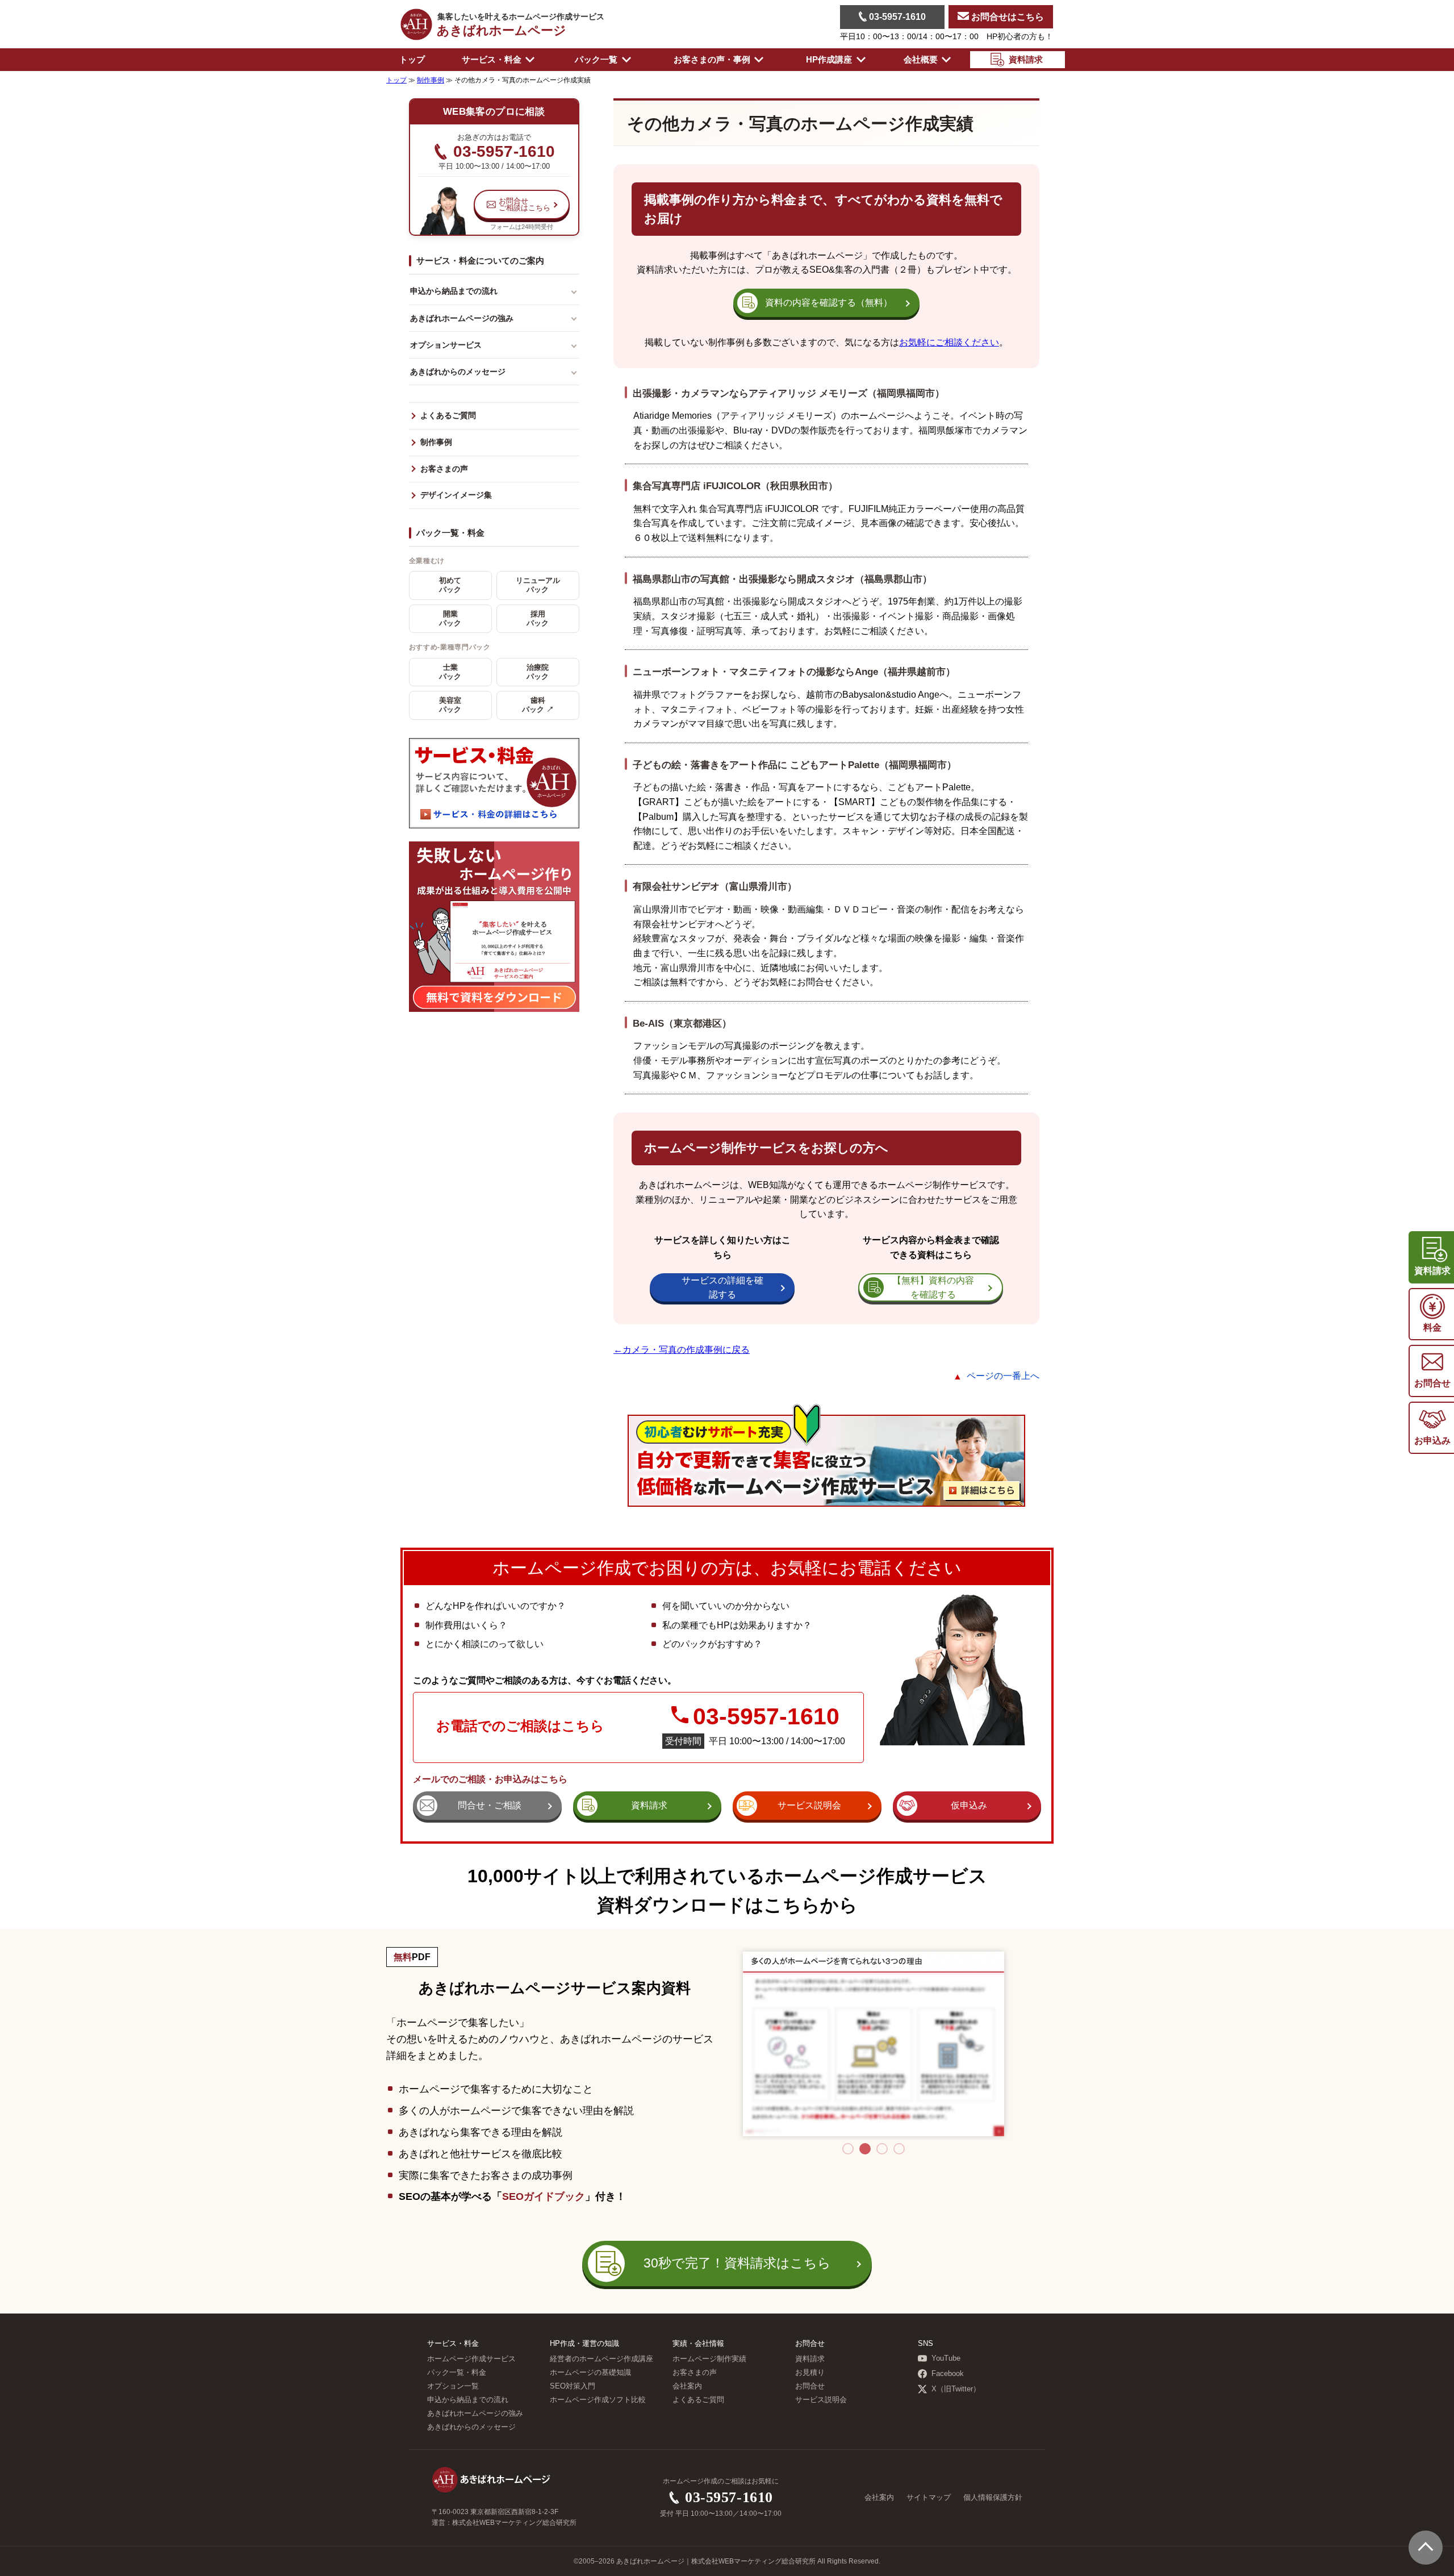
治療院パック (538, 672)
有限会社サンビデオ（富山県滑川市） (715, 886)
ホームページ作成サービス (471, 2359)
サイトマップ (929, 2498)
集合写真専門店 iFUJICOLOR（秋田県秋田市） (735, 486)
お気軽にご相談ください (949, 342)
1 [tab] (848, 2149)
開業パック (450, 619)
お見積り (810, 2373)
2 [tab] (865, 2149)
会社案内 (687, 2386)
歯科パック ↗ (538, 705)
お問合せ (810, 2386)
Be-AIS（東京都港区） (682, 1023)
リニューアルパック (538, 585)
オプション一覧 (453, 2386)
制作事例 (436, 442)
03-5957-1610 (896, 17)
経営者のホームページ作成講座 (601, 2359)
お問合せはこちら (1006, 17)
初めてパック (450, 585)
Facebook (948, 2374)
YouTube (946, 2358)
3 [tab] (882, 2149)
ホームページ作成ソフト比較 (598, 2400)
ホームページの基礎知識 (590, 2373)
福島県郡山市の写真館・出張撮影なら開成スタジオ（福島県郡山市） (782, 579)
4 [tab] (899, 2149)
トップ (412, 59)
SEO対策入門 (573, 2386)
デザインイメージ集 (456, 495)
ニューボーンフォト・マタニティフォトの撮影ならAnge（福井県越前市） (794, 672)
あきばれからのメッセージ (458, 372)
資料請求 (810, 2359)
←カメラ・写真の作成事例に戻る (682, 1350)
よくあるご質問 (448, 416)
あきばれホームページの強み (462, 318)
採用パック (538, 619)
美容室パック (450, 705)
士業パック (450, 672)
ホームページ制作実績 (709, 2359)
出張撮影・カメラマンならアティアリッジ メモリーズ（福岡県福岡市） (789, 393)
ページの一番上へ (1003, 1376)
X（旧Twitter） (956, 2389)
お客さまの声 (444, 469)
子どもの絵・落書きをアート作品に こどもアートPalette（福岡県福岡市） (795, 765)
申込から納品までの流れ (454, 291)
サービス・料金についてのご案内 (480, 260)
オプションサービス (446, 345)
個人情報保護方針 (993, 2498)
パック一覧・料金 (450, 533)
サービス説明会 (821, 2400)
